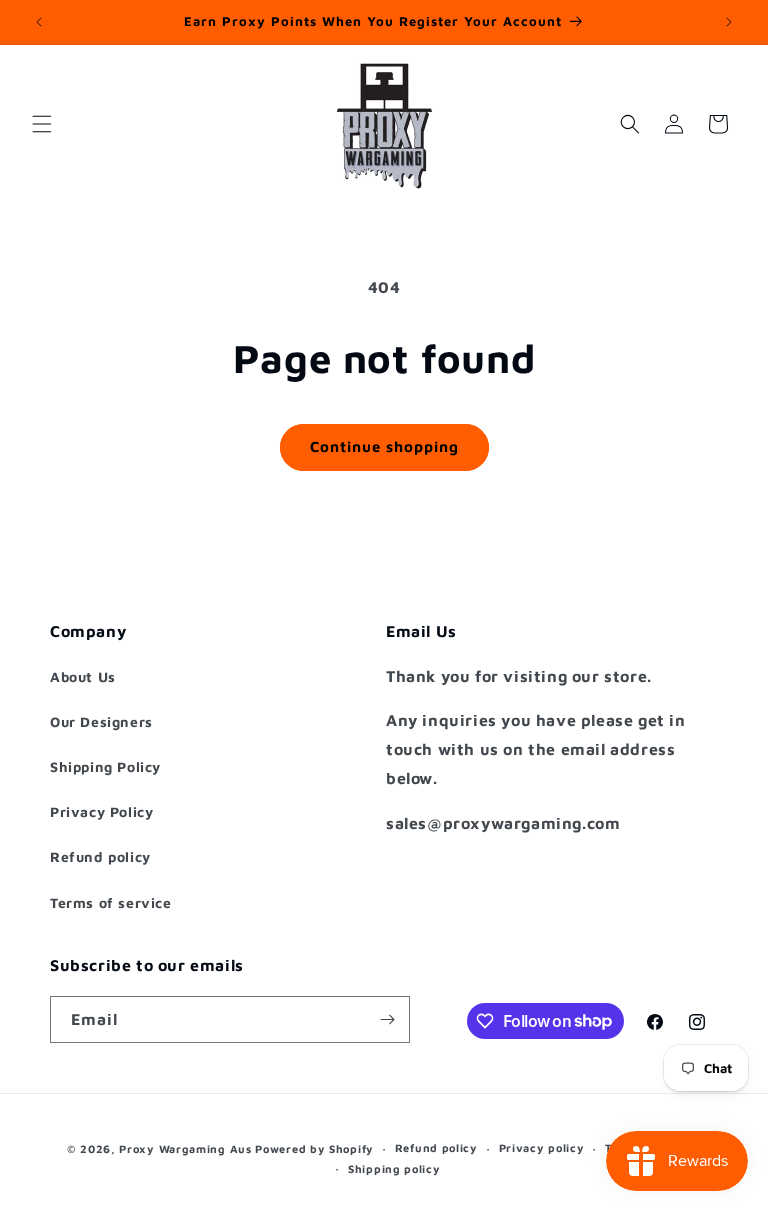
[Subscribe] (387, 1019)
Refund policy (100, 856)
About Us (83, 676)
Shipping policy (394, 1168)
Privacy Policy (101, 811)
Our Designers (101, 721)
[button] (42, 124)
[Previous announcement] (39, 22)
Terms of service (111, 902)
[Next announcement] (729, 22)
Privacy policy (542, 1147)
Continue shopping (384, 446)
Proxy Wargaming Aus (185, 1148)
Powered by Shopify (314, 1148)
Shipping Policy (105, 766)
